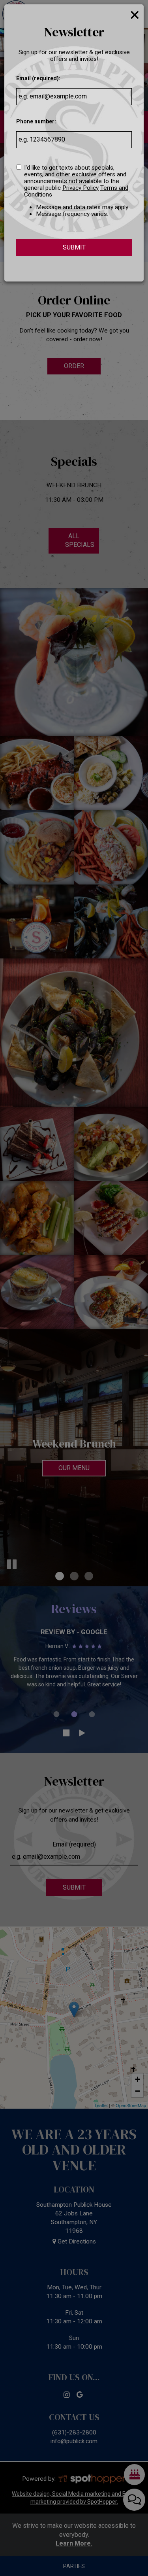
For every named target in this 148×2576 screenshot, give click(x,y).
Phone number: (36, 121)
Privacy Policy (81, 188)
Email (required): (38, 78)
